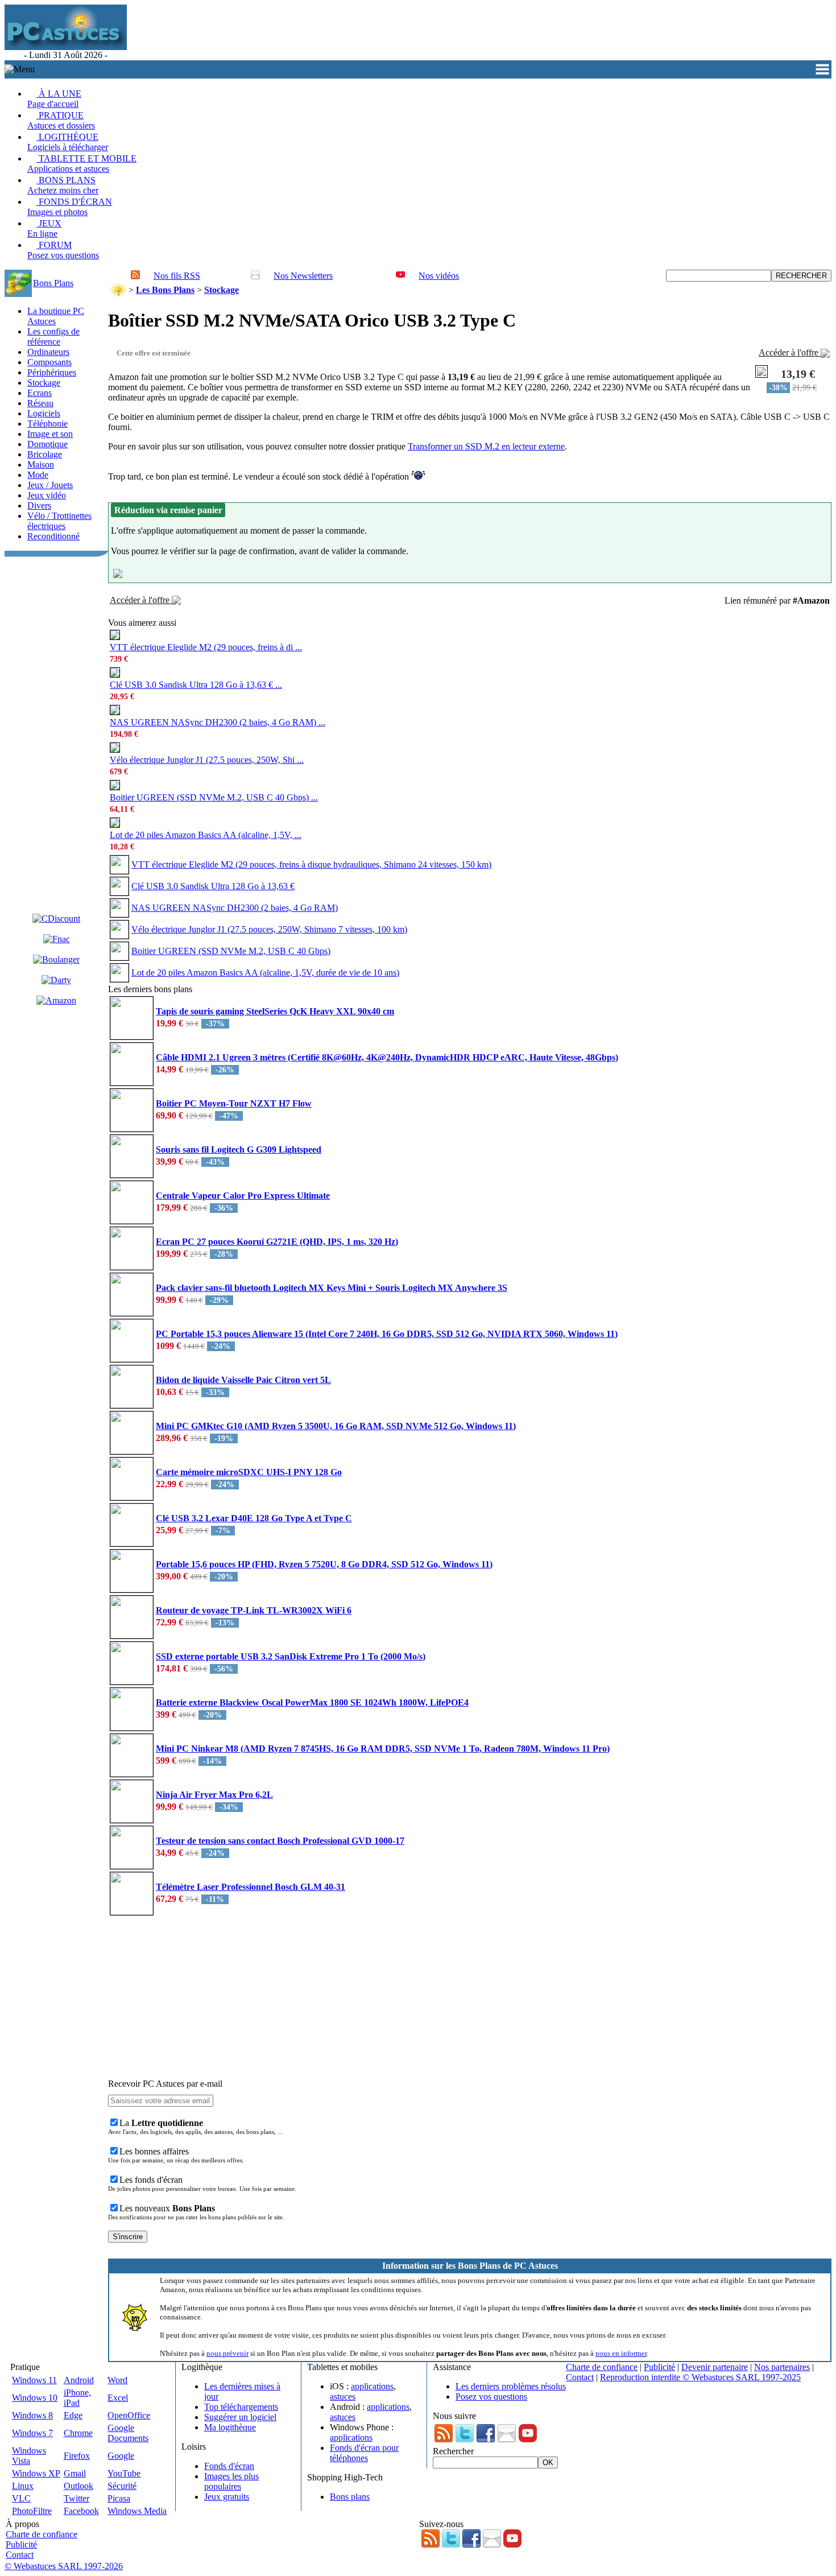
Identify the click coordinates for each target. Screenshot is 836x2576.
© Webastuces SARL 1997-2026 (64, 2566)
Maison (41, 465)
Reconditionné (53, 536)
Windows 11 (34, 2380)
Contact (580, 2377)
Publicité (659, 2367)
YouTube (124, 2473)
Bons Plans (53, 283)
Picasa (119, 2498)
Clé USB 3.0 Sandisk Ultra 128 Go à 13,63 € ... (196, 685)
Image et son (50, 434)
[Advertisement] (337, 32)
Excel (118, 2398)
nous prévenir (227, 2353)
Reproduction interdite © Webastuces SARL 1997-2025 (700, 2377)
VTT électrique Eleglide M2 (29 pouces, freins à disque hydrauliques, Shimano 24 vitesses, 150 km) (311, 864)
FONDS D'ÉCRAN (70, 207)
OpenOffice (129, 2415)
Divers (39, 505)
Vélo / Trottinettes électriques (59, 521)
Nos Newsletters (303, 276)
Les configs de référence (53, 337)
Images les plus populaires (231, 2481)
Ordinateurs (48, 352)
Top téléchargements (241, 2407)
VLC (21, 2498)
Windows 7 (32, 2433)
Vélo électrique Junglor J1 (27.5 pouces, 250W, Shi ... (207, 760)
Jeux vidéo (47, 495)
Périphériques (52, 372)
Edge (73, 2415)
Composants (49, 362)
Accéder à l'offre (790, 352)
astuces (343, 2397)
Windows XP (36, 2473)
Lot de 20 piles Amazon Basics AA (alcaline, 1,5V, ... (206, 835)
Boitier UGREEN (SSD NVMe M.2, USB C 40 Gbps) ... (214, 797)
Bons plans (350, 2497)
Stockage (44, 383)
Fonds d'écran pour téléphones (364, 2453)
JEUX (44, 228)
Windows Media (137, 2511)
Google (121, 2456)
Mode (38, 475)
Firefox (77, 2456)
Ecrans (40, 393)
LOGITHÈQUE (68, 142)
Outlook (78, 2486)
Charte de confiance (602, 2367)
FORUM (63, 250)
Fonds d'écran (229, 2466)
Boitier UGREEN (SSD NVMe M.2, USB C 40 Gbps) (231, 951)
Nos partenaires (782, 2367)
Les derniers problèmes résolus (511, 2386)
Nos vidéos (439, 276)
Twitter (76, 2498)
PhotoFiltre (32, 2511)
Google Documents (128, 2433)
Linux (23, 2486)
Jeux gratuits (227, 2497)
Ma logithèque (230, 2427)
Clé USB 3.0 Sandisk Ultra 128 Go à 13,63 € (213, 886)
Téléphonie (47, 424)
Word (117, 2380)
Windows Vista (29, 2456)
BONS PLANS (63, 185)
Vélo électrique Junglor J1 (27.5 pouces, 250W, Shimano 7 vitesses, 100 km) (269, 929)
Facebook (81, 2511)
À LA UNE (54, 99)
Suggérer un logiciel (240, 2417)
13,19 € (798, 374)
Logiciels (44, 413)
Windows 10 (35, 2398)
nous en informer (621, 2353)
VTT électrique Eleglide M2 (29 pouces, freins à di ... (206, 647)
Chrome (78, 2433)
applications (372, 2386)
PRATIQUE (61, 120)
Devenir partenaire (715, 2367)
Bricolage (45, 454)
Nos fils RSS (177, 276)
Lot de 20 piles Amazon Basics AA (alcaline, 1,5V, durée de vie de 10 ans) (265, 973)
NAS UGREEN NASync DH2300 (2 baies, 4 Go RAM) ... (218, 722)
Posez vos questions (491, 2397)
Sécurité (122, 2486)
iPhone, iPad (77, 2398)
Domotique (47, 444)
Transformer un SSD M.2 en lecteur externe (486, 446)
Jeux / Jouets (50, 485)
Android (79, 2380)
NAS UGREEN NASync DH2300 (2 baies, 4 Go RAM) (235, 908)
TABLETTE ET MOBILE (82, 164)
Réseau (40, 403)
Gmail (75, 2473)
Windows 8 (32, 2415)
